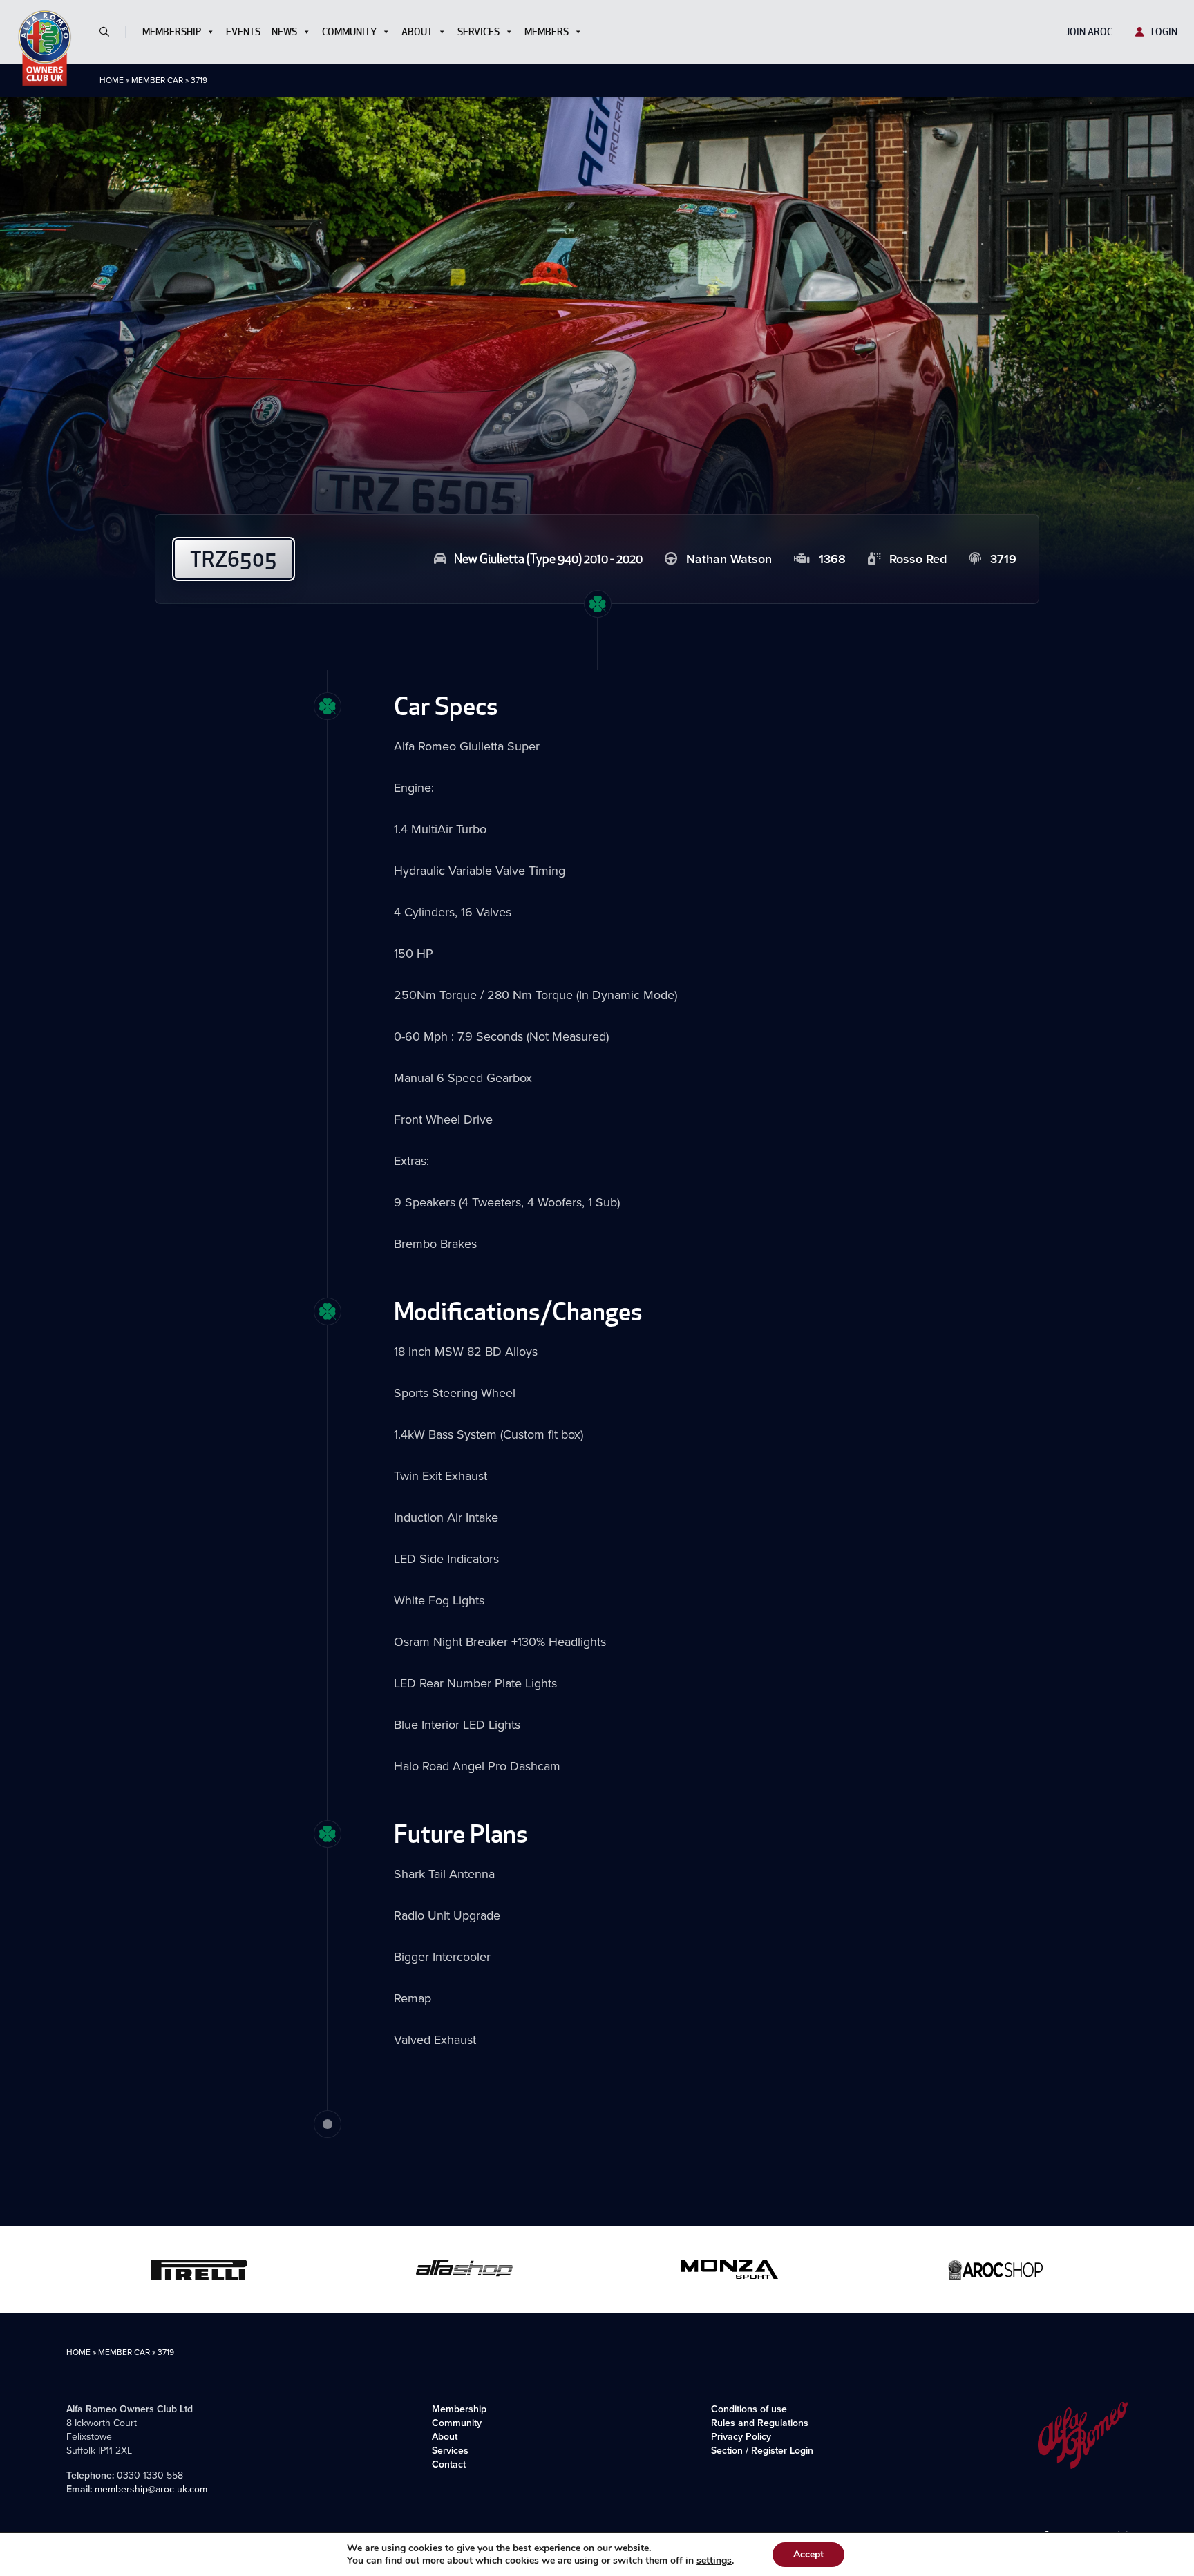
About (417, 32)
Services (478, 32)
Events (243, 32)
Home (112, 80)
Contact (449, 2464)
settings (714, 2561)
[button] (110, 32)
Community (349, 32)
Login (1163, 32)
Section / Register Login (762, 2450)
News (284, 32)
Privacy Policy (741, 2436)
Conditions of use (749, 2409)
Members (547, 32)
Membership (172, 32)
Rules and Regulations (760, 2423)
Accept (808, 2554)
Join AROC (1089, 32)
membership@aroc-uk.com (151, 2489)
